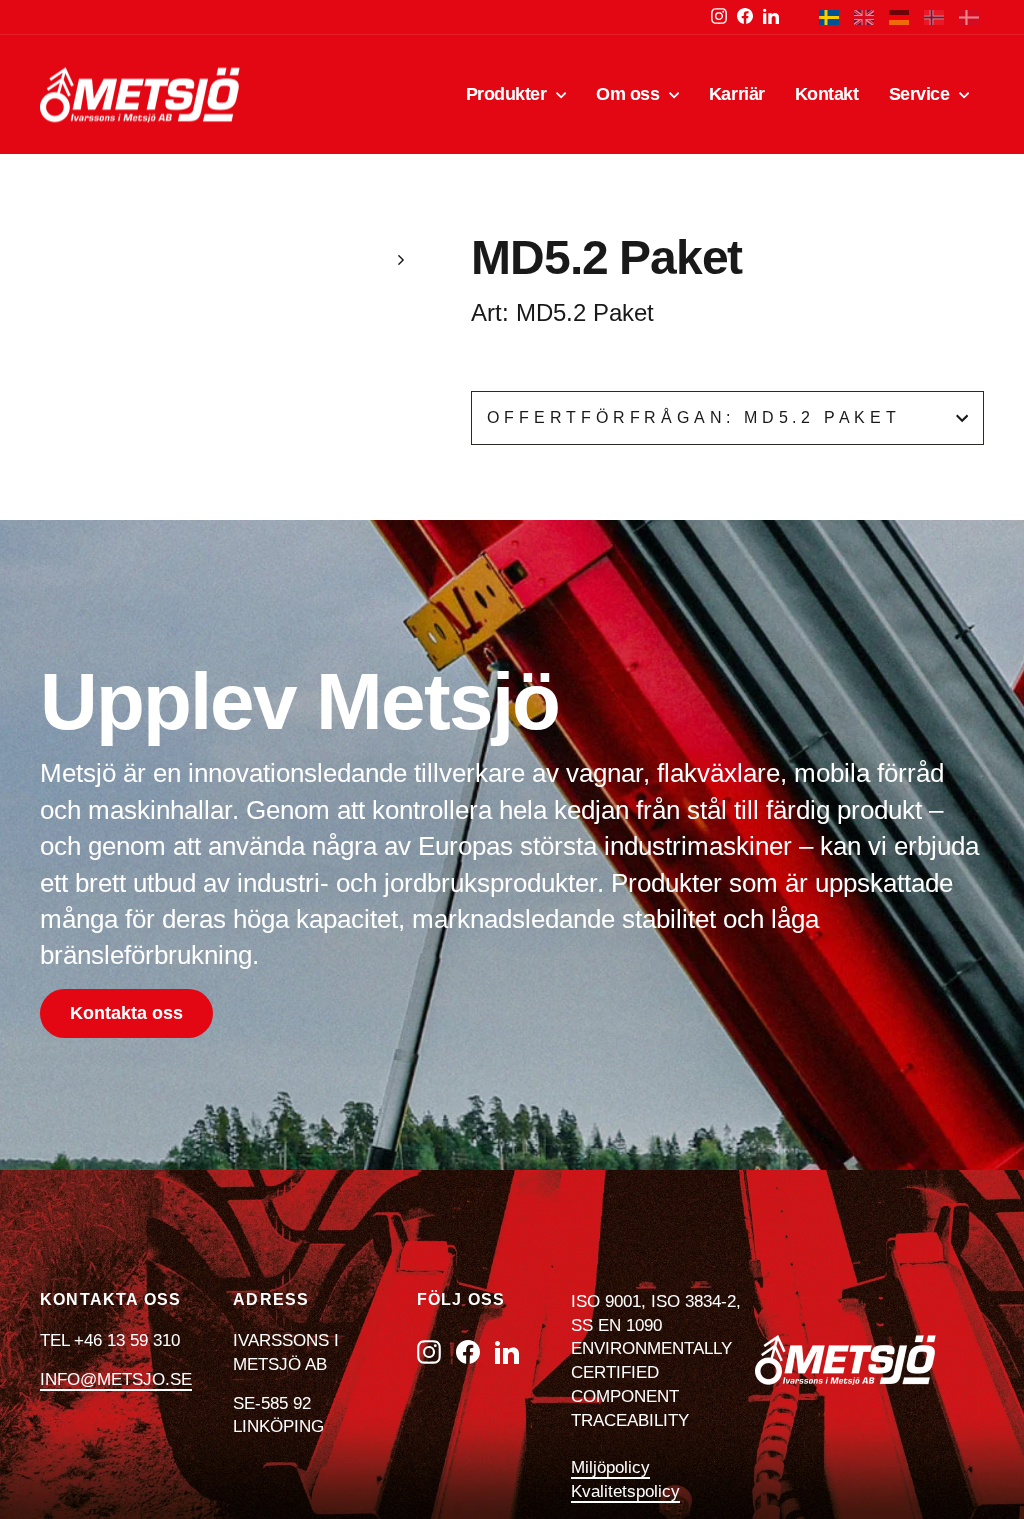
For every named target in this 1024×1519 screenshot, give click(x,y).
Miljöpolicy (610, 1467)
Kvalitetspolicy (625, 1491)
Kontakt (827, 94)
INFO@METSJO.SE (116, 1379)
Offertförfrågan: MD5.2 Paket (693, 417)
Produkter (509, 94)
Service (921, 94)
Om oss (630, 94)
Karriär (737, 94)
